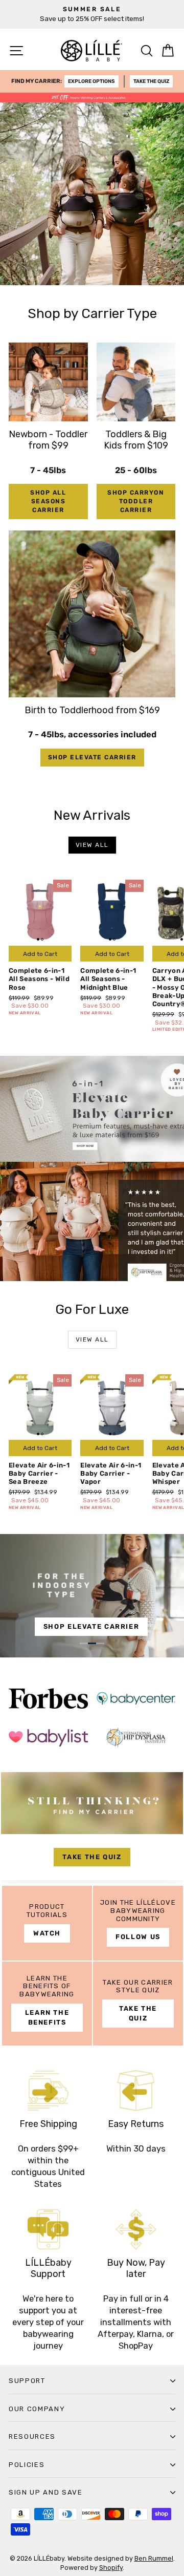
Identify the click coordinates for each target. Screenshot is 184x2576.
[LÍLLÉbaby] (92, 1168)
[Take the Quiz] (138, 2004)
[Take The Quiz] (92, 1828)
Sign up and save (46, 2492)
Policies (27, 2465)
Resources (32, 2436)
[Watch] (47, 1923)
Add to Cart (40, 954)
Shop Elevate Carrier (92, 757)
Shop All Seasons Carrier (48, 501)
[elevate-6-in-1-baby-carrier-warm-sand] (92, 1596)
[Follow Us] (138, 1923)
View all (92, 845)
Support (27, 2381)
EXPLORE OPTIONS (91, 81)
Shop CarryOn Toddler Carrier (136, 501)
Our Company (37, 2409)
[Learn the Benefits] (47, 2004)
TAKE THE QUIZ (151, 81)
